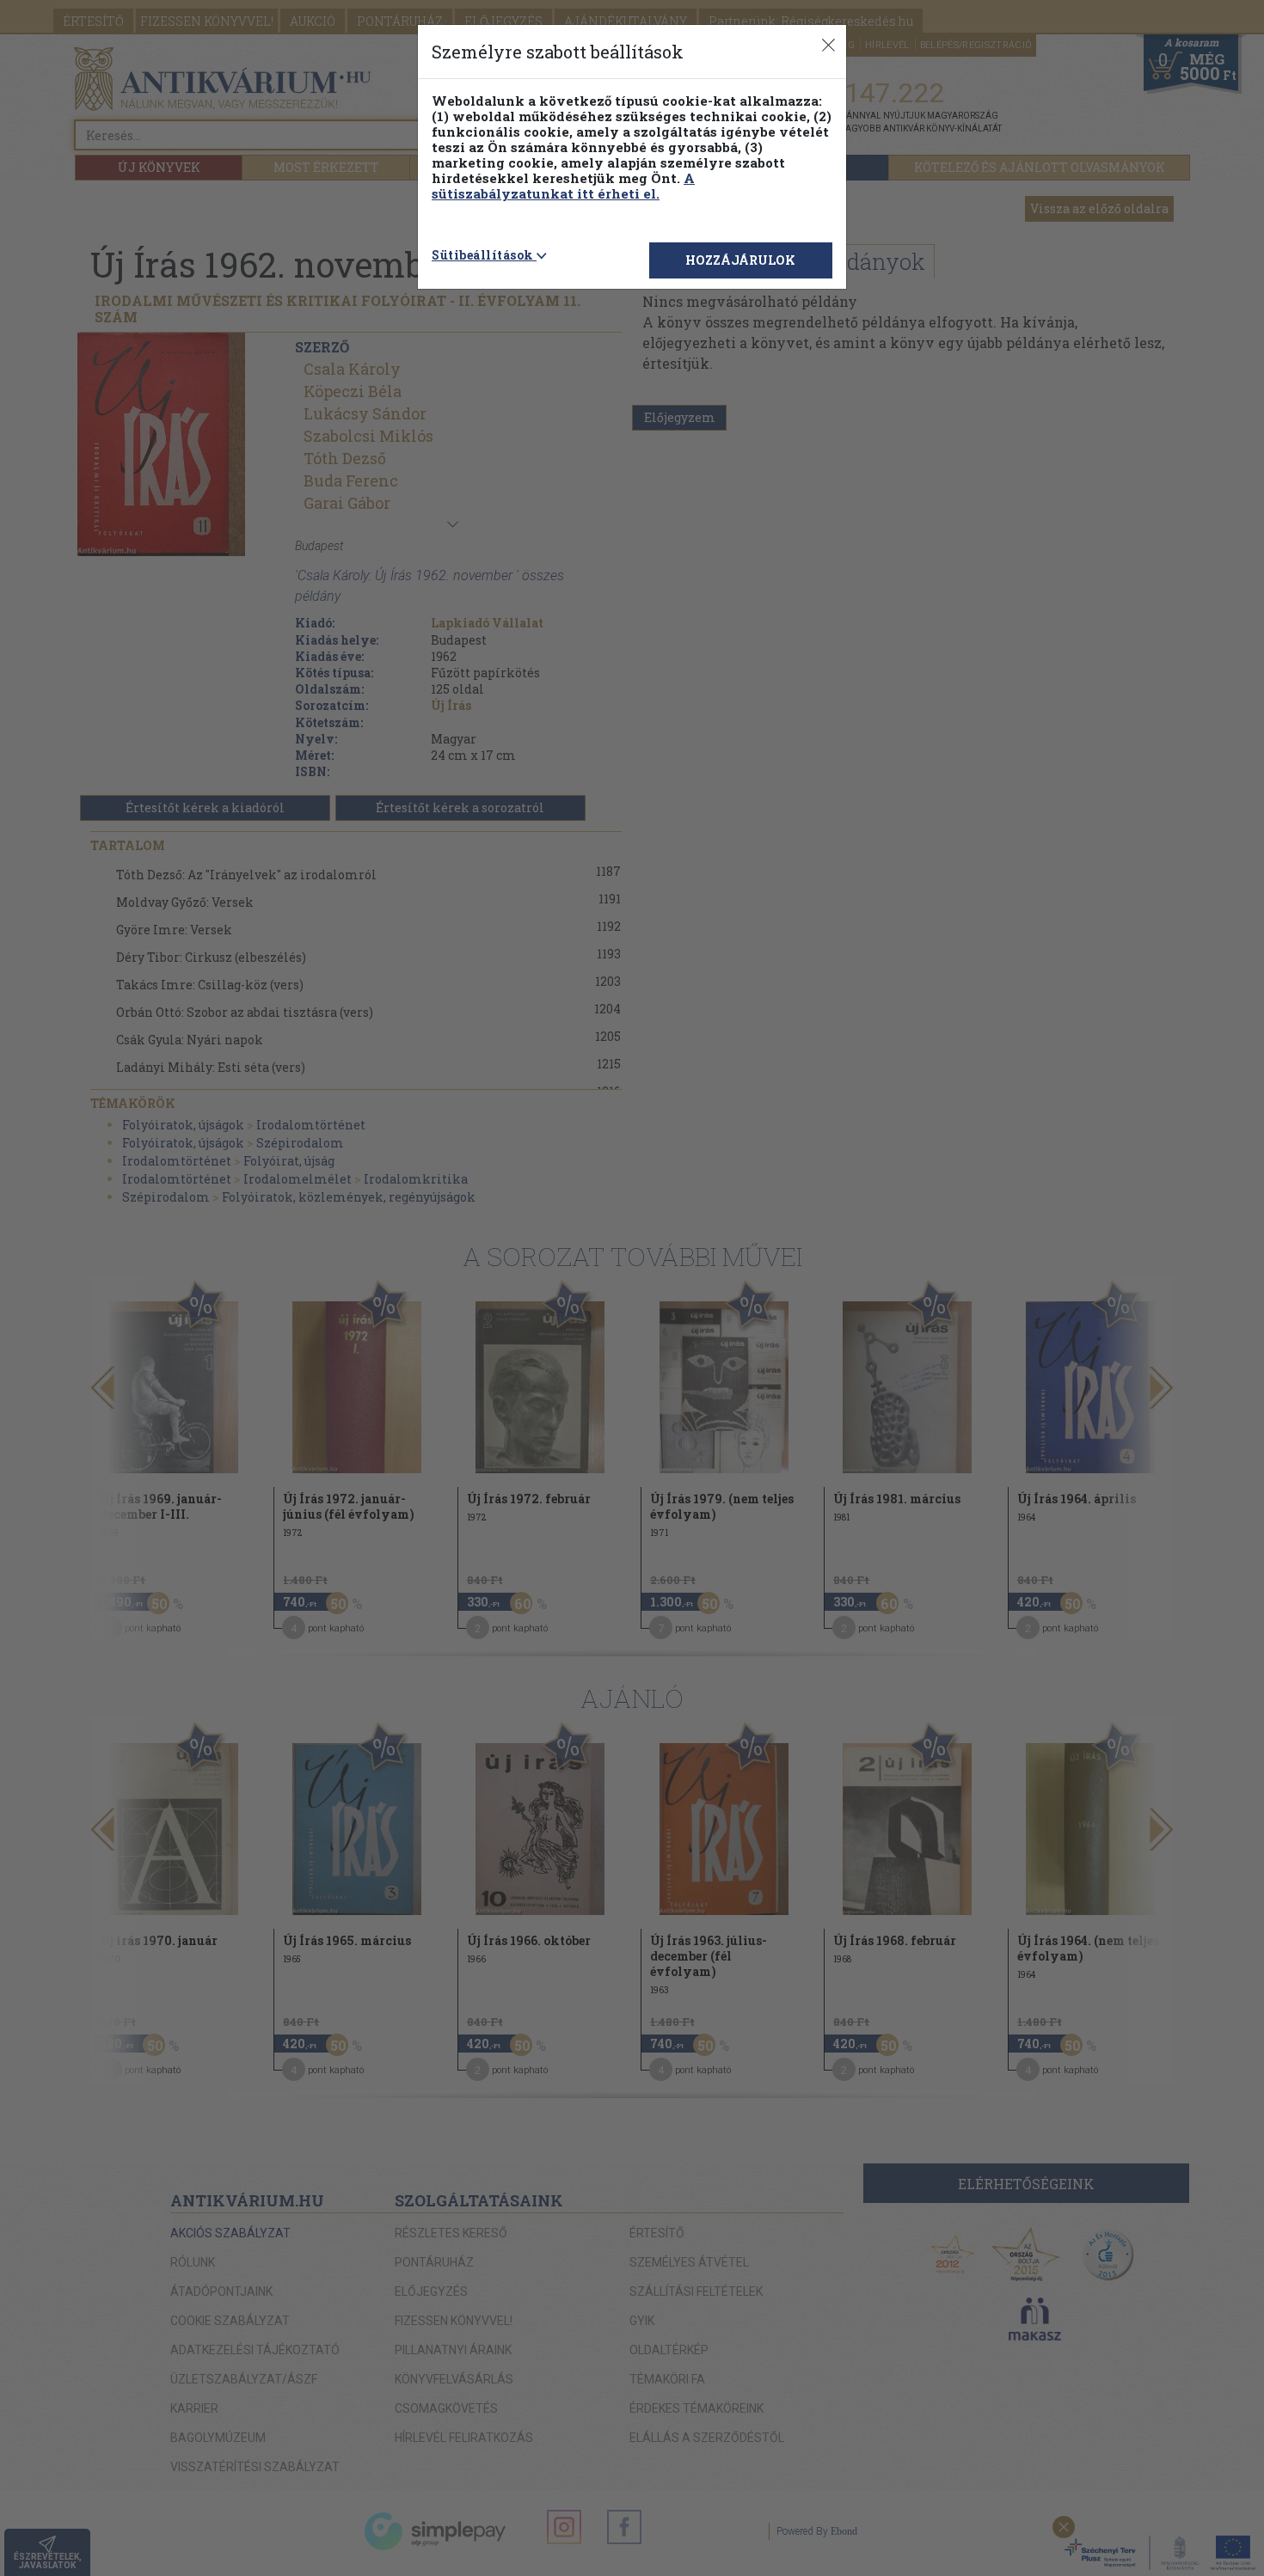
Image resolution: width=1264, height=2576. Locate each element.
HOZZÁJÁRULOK (740, 260)
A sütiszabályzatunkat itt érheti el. (563, 186)
